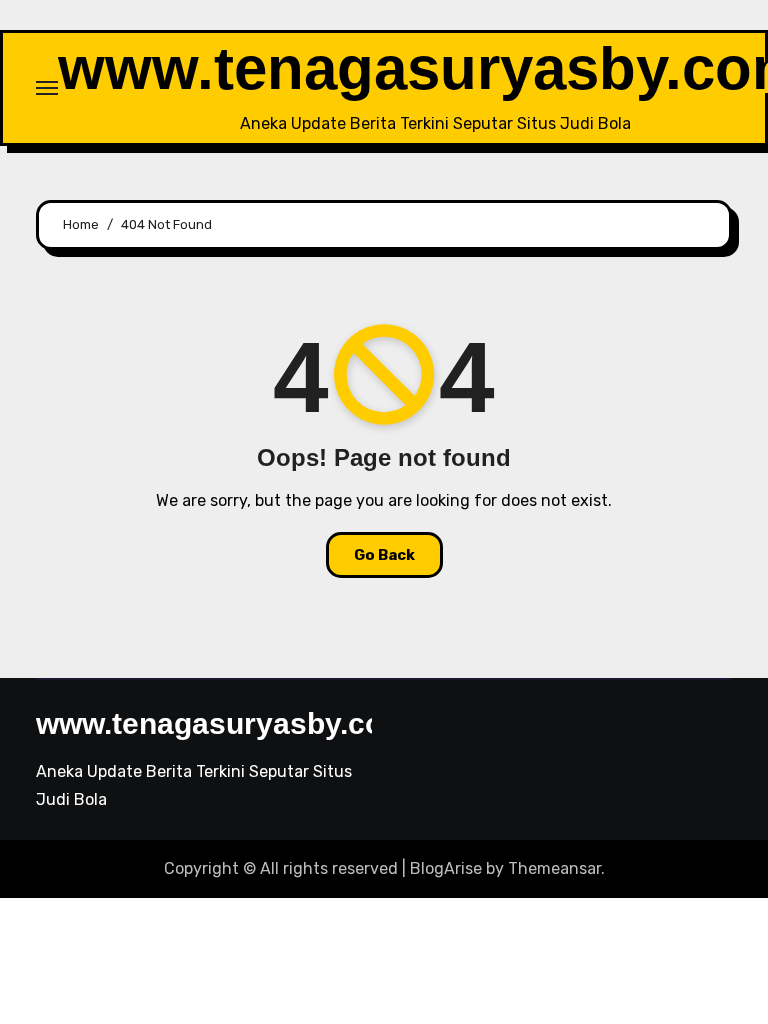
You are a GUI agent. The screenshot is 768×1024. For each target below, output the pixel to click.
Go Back (384, 555)
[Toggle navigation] (47, 88)
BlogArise (446, 868)
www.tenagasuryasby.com (223, 723)
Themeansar (554, 868)
